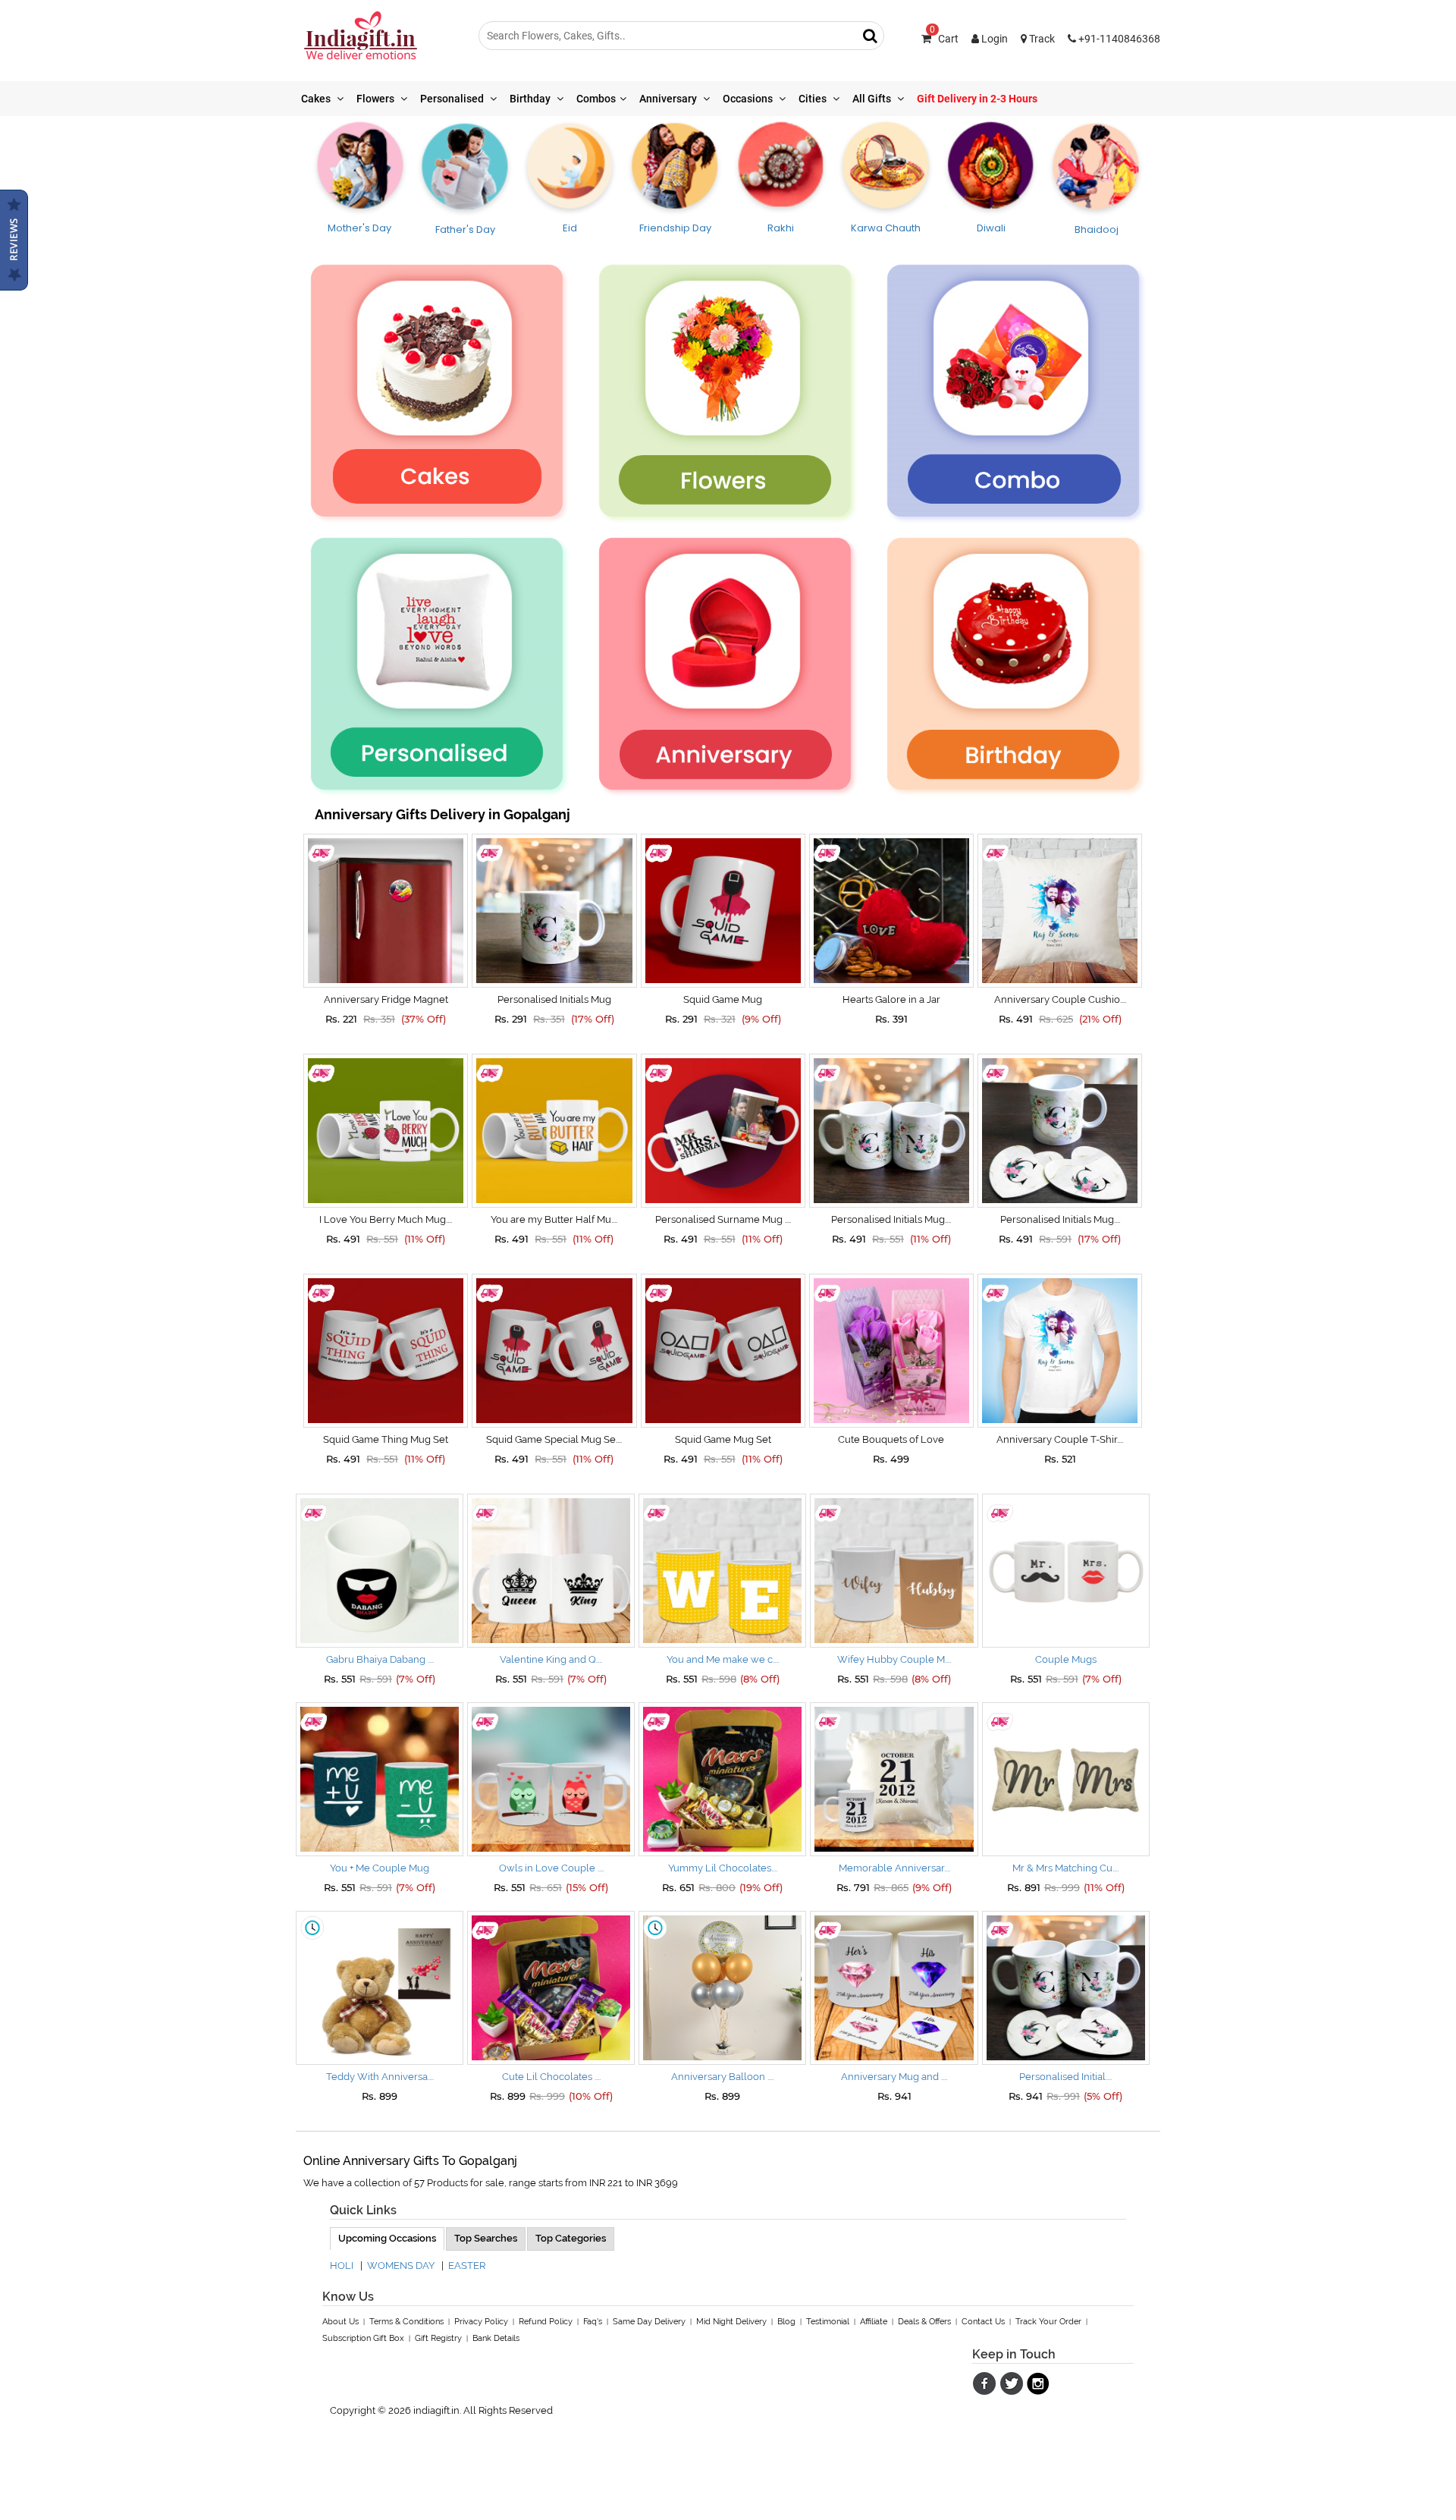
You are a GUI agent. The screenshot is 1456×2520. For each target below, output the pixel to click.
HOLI (342, 2265)
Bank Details (496, 2338)
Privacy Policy (481, 2322)
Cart (944, 39)
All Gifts (873, 99)
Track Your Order (1048, 2322)
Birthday (531, 99)
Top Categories (571, 2238)
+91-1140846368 (1118, 39)
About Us (340, 2322)
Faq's (593, 2322)
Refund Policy (546, 2322)
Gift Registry (438, 2338)
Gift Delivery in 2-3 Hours (977, 99)
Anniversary (669, 99)
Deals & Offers (924, 2322)
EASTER (467, 2265)
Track (1041, 39)
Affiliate (874, 2322)
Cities (814, 99)
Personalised (453, 99)
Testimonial (828, 2322)
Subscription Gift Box (363, 2338)
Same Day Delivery (649, 2322)
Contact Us (983, 2322)
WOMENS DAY (401, 2265)
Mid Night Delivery (731, 2322)
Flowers (377, 99)
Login (993, 39)
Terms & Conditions (406, 2322)
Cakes (317, 99)
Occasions (749, 99)
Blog (786, 2322)
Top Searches (486, 2238)
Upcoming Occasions (387, 2238)
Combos (596, 99)
